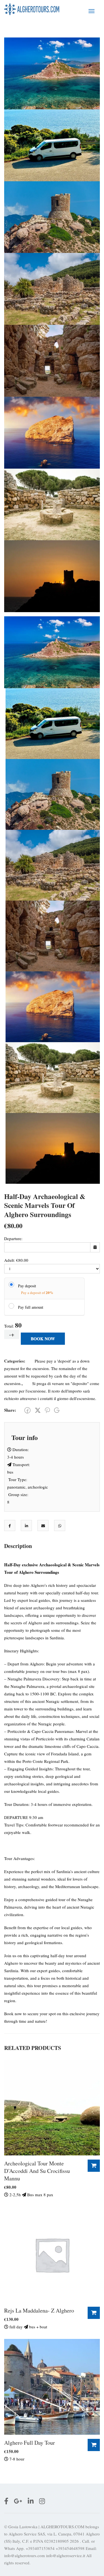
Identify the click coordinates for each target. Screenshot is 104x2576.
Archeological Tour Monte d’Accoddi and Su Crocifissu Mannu (37, 2171)
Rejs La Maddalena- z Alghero (39, 2310)
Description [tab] (18, 1546)
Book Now (43, 1339)
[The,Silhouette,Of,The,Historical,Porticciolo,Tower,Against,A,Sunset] (52, 575)
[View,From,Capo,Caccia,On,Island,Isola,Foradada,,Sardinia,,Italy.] (52, 432)
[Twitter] (38, 1410)
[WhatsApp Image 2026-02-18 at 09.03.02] (52, 145)
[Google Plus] (57, 1410)
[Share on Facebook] (10, 1526)
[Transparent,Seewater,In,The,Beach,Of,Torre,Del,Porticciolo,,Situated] (52, 73)
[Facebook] (27, 1410)
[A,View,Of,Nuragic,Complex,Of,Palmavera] (52, 360)
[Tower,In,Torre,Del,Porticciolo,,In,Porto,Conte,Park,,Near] (52, 216)
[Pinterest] (47, 1410)
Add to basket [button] (94, 2166)
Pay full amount (31, 1307)
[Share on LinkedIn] (26, 1526)
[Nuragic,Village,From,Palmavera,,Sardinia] (52, 504)
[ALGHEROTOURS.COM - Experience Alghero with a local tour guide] (32, 9)
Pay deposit (27, 1286)
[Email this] (43, 1526)
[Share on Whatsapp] (60, 1526)
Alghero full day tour (30, 2443)
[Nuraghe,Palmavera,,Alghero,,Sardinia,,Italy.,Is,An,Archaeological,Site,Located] (52, 288)
